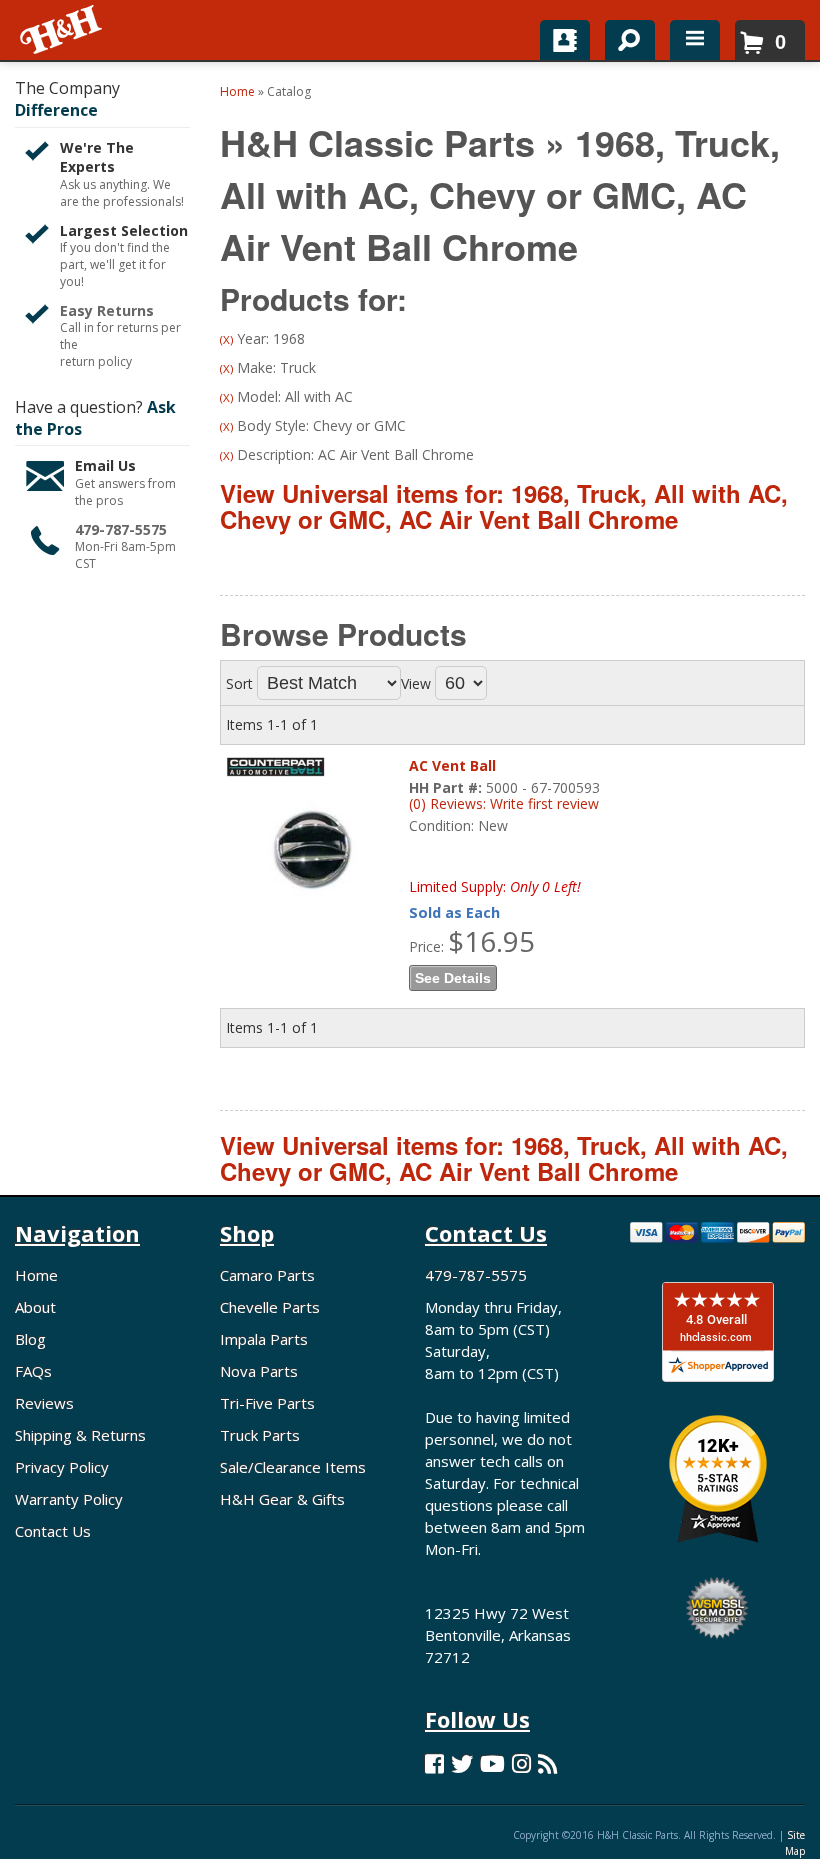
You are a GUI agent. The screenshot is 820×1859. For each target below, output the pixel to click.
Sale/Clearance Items (293, 1467)
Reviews (44, 1403)
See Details (453, 978)
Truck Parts (260, 1435)
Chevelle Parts (270, 1307)
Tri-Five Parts (267, 1403)
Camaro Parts (267, 1275)
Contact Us (53, 1531)
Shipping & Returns (80, 1435)
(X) (226, 339)
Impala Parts (264, 1339)
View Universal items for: (504, 506)
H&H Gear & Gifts (282, 1499)
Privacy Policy (62, 1467)
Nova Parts (259, 1371)
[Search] (622, 36)
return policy (96, 362)
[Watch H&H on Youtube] (492, 1763)
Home (36, 1275)
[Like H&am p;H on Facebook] (434, 1763)
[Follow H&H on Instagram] (521, 1763)
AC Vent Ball (452, 765)
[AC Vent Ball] (312, 844)
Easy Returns (107, 310)
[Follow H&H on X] (462, 1763)
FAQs (33, 1371)
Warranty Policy (69, 1499)
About (35, 1307)
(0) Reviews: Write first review (504, 803)
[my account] (565, 40)
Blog (30, 1339)
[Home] (62, 30)
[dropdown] (695, 40)
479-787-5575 (121, 529)
